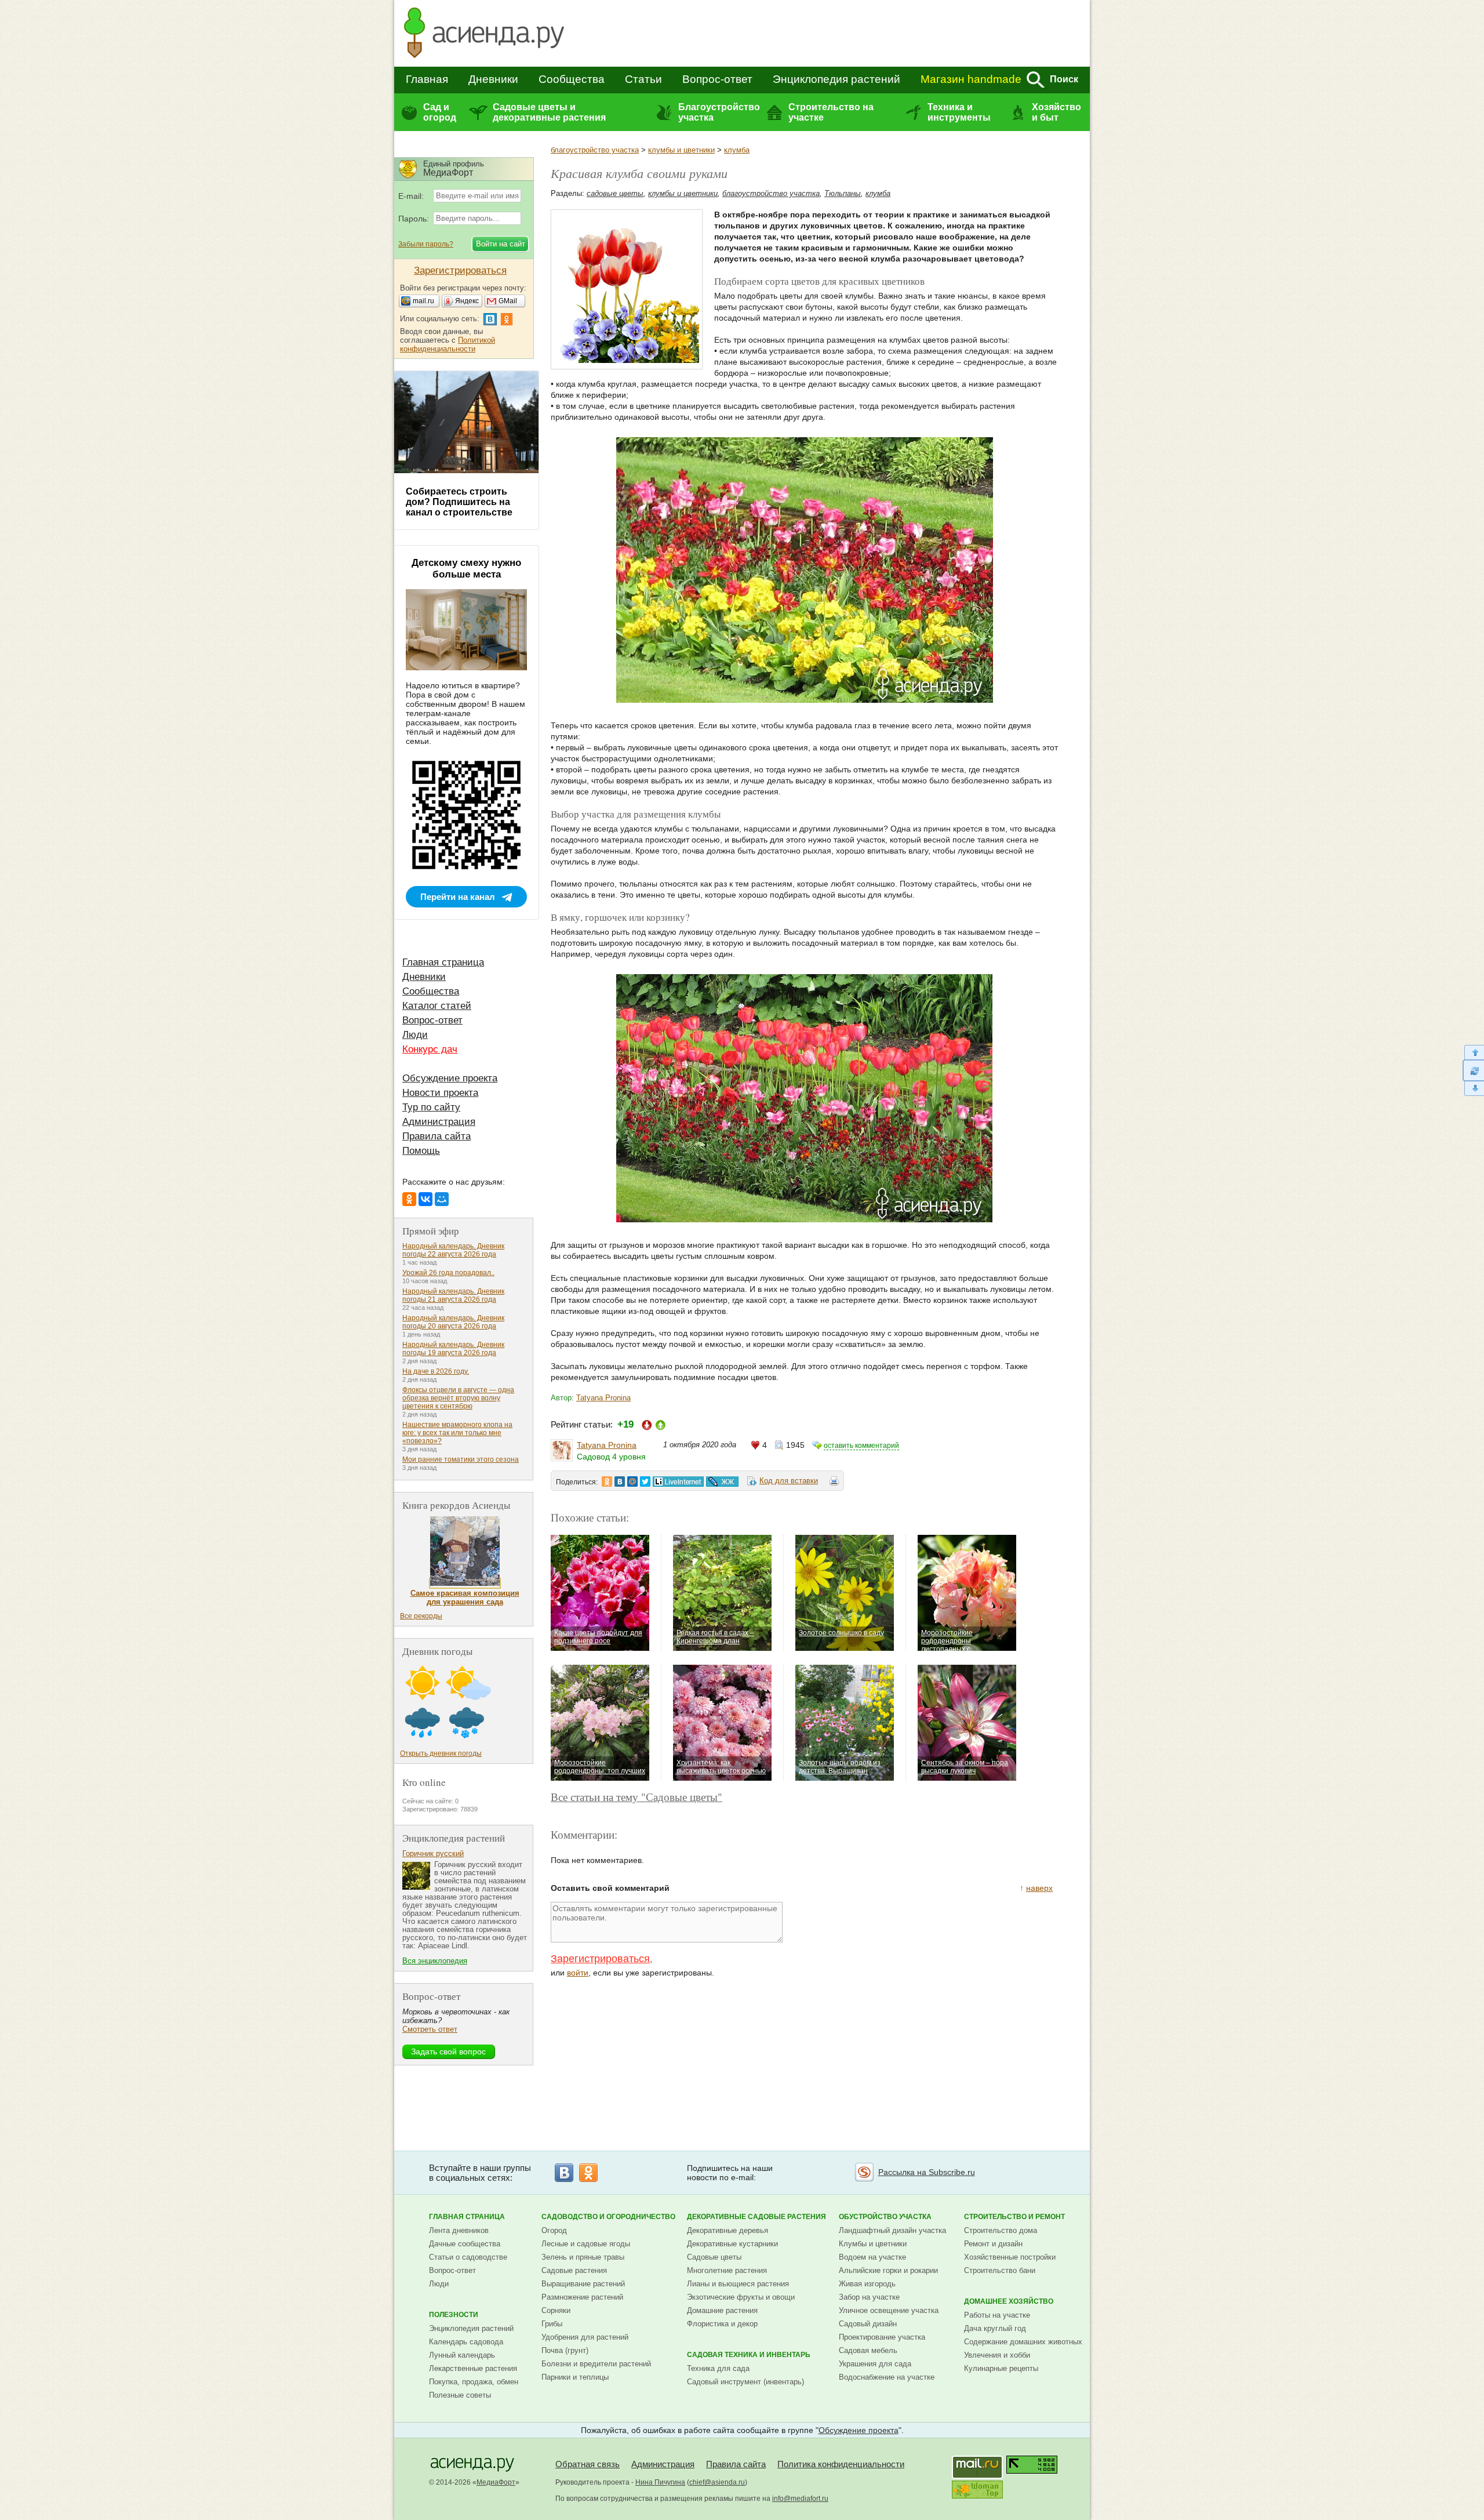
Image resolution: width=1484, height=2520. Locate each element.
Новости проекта (440, 1093)
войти (578, 1973)
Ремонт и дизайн (993, 2244)
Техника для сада (718, 2368)
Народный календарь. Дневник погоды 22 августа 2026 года (453, 1250)
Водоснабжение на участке (887, 2377)
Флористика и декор (722, 2324)
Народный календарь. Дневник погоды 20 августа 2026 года (453, 1322)
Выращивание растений (583, 2284)
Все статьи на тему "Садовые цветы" (636, 1797)
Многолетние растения (727, 2270)
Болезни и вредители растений (596, 2364)
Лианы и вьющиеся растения (738, 2284)
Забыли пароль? (426, 244)
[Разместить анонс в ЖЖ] (722, 1482)
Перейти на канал (458, 897)
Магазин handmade (971, 79)
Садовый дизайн (868, 2324)
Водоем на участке (872, 2257)
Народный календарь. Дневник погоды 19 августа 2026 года (453, 1349)
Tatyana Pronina (603, 1398)
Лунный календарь (462, 2355)
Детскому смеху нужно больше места (466, 569)
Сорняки (556, 2310)
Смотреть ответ (430, 2029)
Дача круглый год (995, 2328)
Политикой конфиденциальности (448, 344)
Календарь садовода (466, 2342)
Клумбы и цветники (873, 2244)
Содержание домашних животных (1023, 2342)
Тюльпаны (843, 193)
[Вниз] (1473, 1089)
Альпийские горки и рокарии (888, 2270)
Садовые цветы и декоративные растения (549, 112)
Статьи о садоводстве (468, 2257)
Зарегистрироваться (600, 1959)
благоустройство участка (595, 150)
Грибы (552, 2324)
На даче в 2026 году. (436, 1371)
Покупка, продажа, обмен (474, 2382)
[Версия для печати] (834, 1483)
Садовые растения (574, 2270)
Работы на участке (997, 2315)
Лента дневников (459, 2230)
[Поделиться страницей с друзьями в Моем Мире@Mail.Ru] (632, 1482)
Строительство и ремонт (1014, 2217)
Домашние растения (722, 2310)
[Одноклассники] (409, 1199)
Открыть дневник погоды (441, 1753)
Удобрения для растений (585, 2337)
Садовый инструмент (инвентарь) (745, 2382)
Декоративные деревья (728, 2230)
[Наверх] (1473, 1052)
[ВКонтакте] (425, 1199)
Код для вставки (789, 1481)
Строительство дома (1001, 2230)
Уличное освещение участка (889, 2310)
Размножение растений (582, 2297)
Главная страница (443, 962)
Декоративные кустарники (732, 2244)
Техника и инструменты (959, 112)
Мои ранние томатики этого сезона (461, 1459)
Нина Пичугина (660, 2482)
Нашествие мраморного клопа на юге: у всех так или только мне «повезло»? (457, 1433)
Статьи (643, 79)
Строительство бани (1000, 2270)
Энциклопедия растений (836, 79)
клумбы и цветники (681, 150)
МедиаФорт (496, 2482)
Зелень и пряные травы (583, 2257)
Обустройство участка (885, 2217)
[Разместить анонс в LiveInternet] (678, 1482)
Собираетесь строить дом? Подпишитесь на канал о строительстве (459, 502)
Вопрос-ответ (717, 79)
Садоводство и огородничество (608, 2217)
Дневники (493, 79)
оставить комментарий (861, 1446)
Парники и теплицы (575, 2377)
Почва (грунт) (565, 2350)
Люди (415, 1035)
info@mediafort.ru (800, 2499)
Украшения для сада (875, 2364)
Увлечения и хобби (997, 2355)
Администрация (439, 1122)
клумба (737, 150)
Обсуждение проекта (450, 1078)
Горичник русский (433, 1853)
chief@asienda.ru (717, 2482)
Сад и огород (440, 112)
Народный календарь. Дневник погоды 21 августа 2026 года (453, 1295)
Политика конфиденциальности (841, 2464)
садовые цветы (615, 193)
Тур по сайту (431, 1107)
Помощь (421, 1151)
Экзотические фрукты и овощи (741, 2297)
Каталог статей (437, 1006)
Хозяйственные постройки (1010, 2257)
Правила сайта (437, 1136)
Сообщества (572, 79)
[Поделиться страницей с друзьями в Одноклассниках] (607, 1482)
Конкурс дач (430, 1049)
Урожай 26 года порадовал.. (448, 1273)
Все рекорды (421, 1616)
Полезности (454, 2315)
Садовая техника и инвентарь (749, 2355)
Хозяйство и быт (1056, 112)
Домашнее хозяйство (1009, 2301)
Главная (427, 79)
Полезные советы (460, 2395)
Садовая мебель (868, 2350)
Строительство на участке (831, 112)
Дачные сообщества (465, 2244)
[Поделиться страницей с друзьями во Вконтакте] (620, 1482)
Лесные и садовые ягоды (586, 2244)
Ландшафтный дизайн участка (892, 2230)
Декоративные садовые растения (756, 2217)
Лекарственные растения (473, 2368)
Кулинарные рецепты (1001, 2368)
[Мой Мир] (442, 1199)
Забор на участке (869, 2297)
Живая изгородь (867, 2284)
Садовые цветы (714, 2257)
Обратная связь (588, 2464)
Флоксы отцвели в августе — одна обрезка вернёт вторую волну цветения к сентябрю (458, 1398)
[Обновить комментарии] (1473, 1070)
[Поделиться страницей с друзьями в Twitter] (645, 1482)
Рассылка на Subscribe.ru (927, 2172)
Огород (554, 2230)
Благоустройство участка (719, 112)
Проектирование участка (882, 2337)
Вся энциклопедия (435, 1961)
